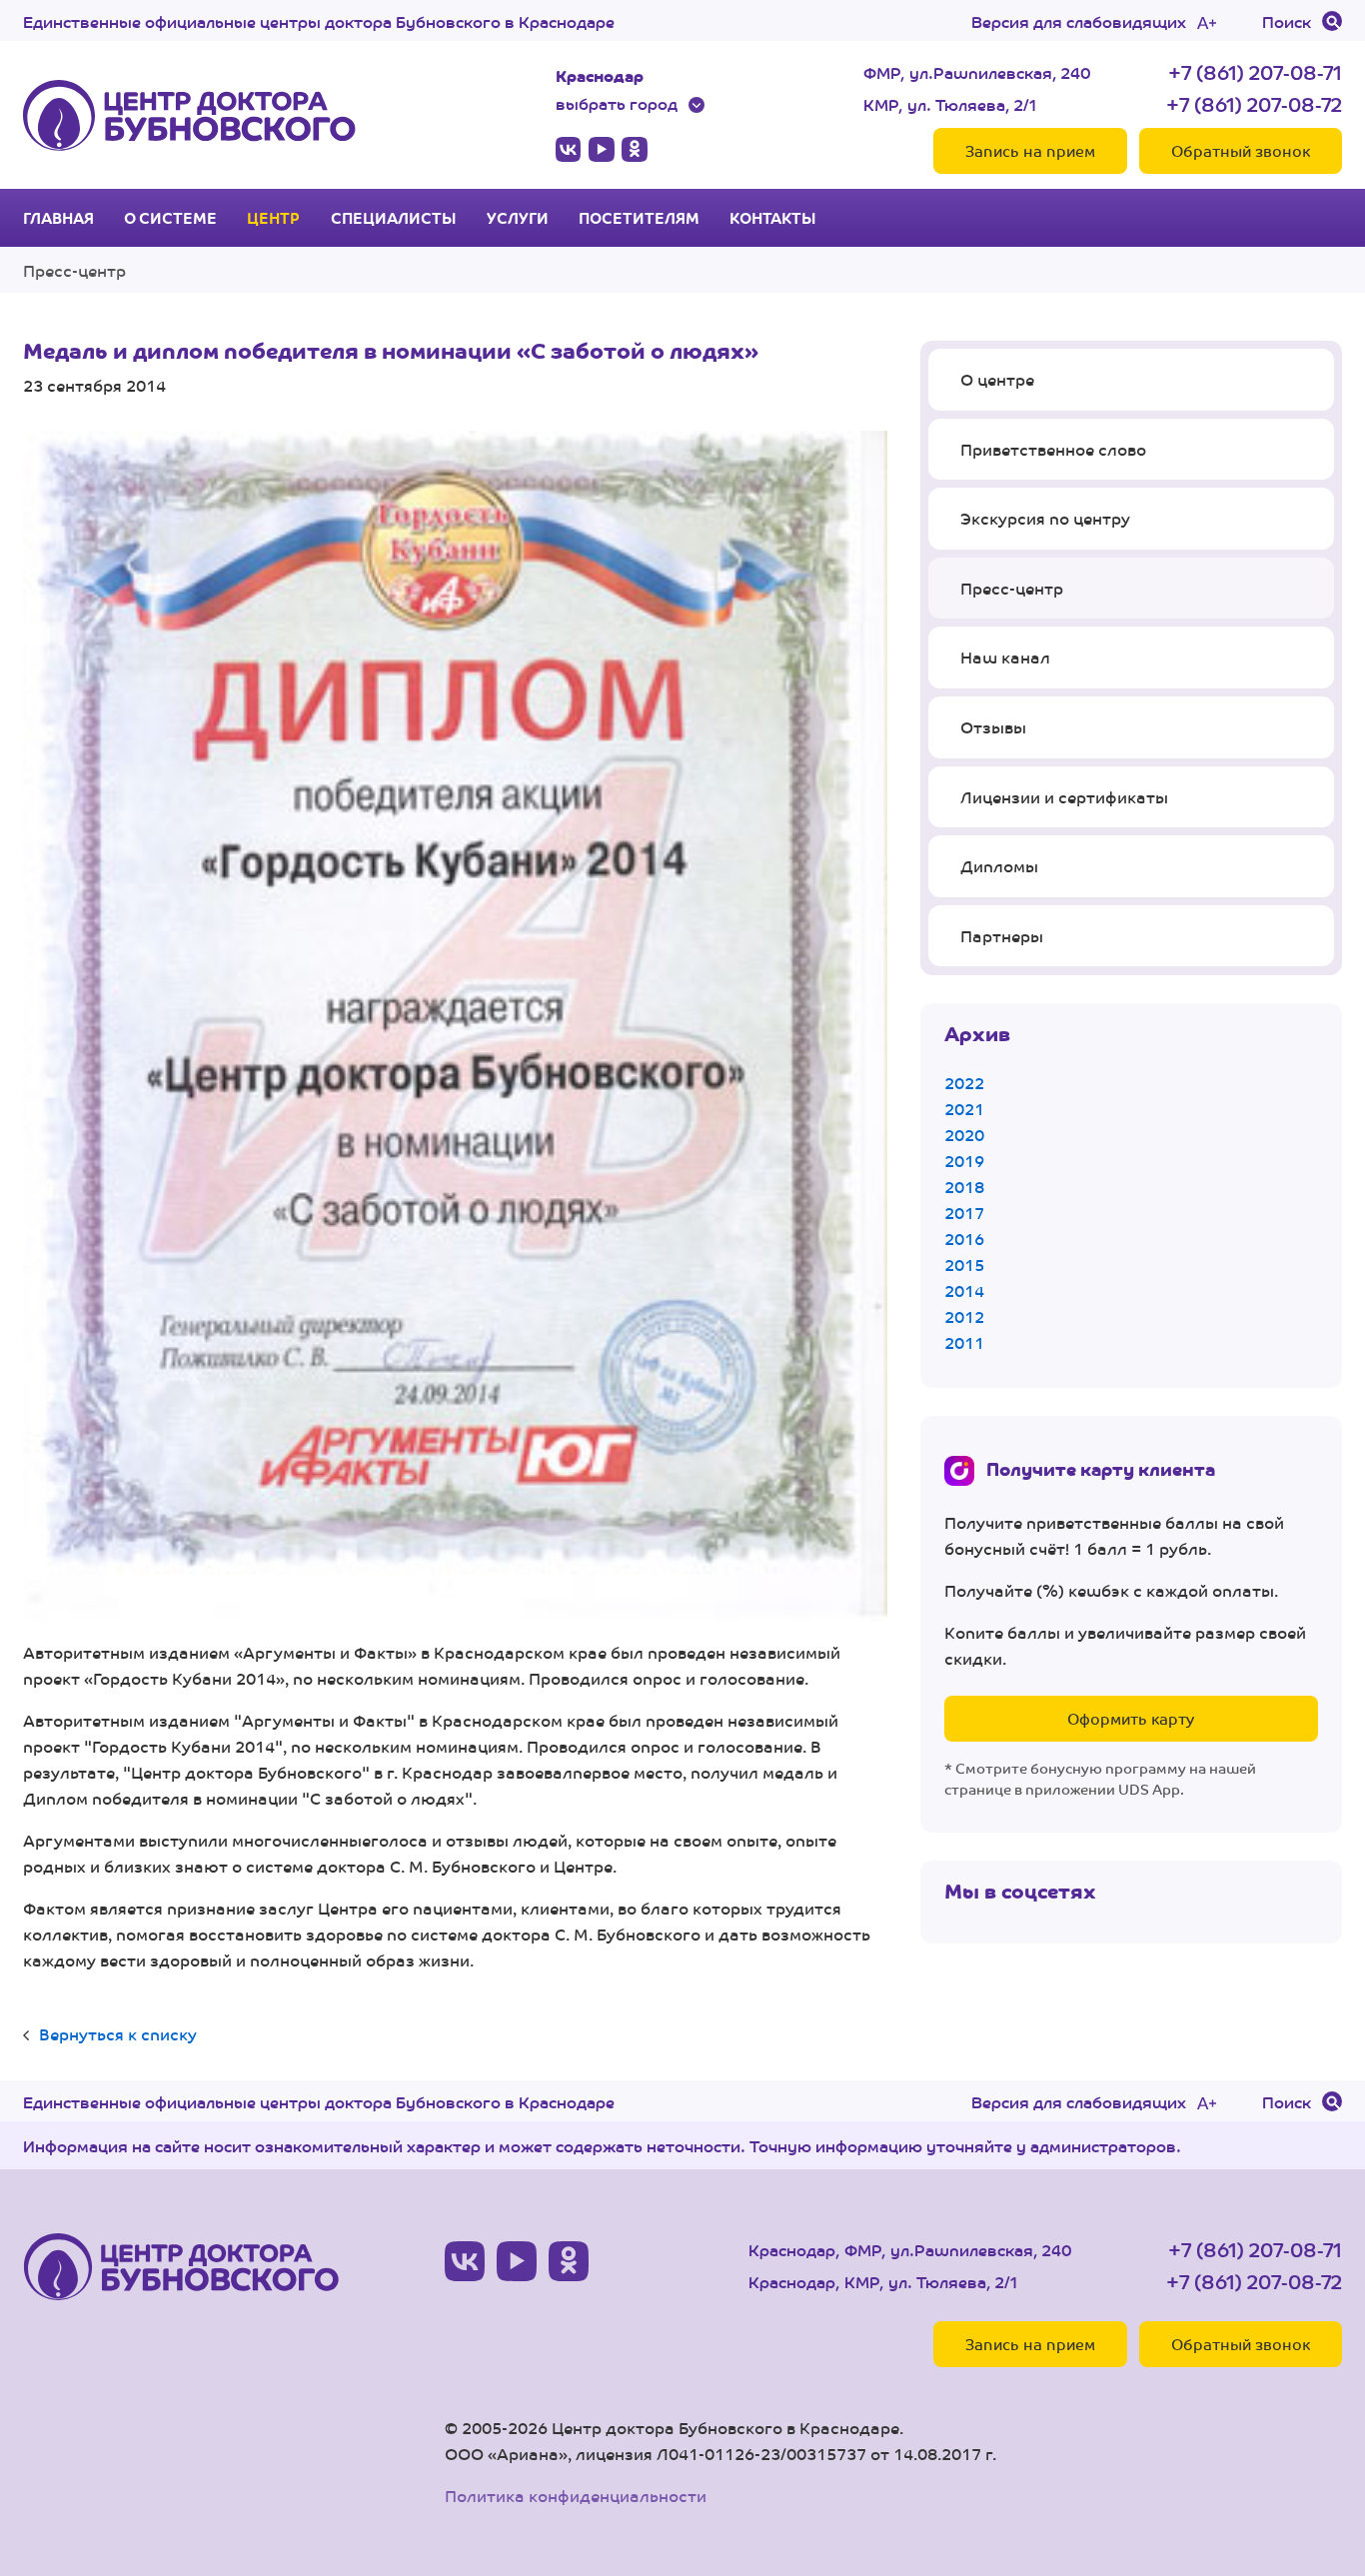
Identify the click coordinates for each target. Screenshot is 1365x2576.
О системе (170, 218)
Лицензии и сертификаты (1064, 797)
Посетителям (639, 218)
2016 (964, 1239)
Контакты (773, 218)
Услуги (518, 218)
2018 (964, 1187)
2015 (964, 1265)
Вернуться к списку (118, 2034)
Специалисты (394, 218)
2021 (964, 1109)
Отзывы (993, 727)
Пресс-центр (74, 270)
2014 (964, 1290)
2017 (964, 1213)
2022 (964, 1083)
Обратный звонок (1241, 150)
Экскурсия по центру (1045, 518)
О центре (997, 379)
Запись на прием (1030, 150)
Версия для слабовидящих (1079, 21)
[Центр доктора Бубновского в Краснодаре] (189, 115)
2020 (964, 1135)
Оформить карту (1131, 1718)
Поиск (1287, 21)
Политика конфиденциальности (576, 2496)
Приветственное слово (1053, 449)
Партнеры (1002, 936)
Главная (58, 218)
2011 (964, 1342)
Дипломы (999, 866)
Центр (273, 218)
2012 (964, 1316)
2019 (964, 1161)
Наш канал (1005, 657)
